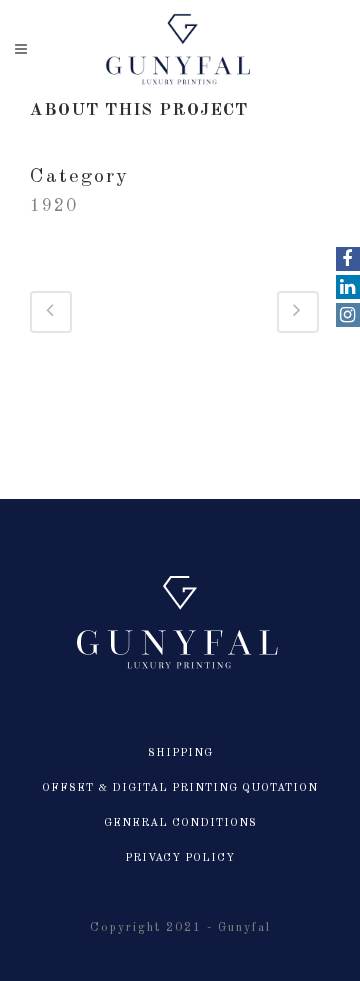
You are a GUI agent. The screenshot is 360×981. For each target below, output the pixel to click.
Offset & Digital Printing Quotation (180, 788)
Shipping (180, 753)
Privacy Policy (180, 858)
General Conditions (180, 823)
